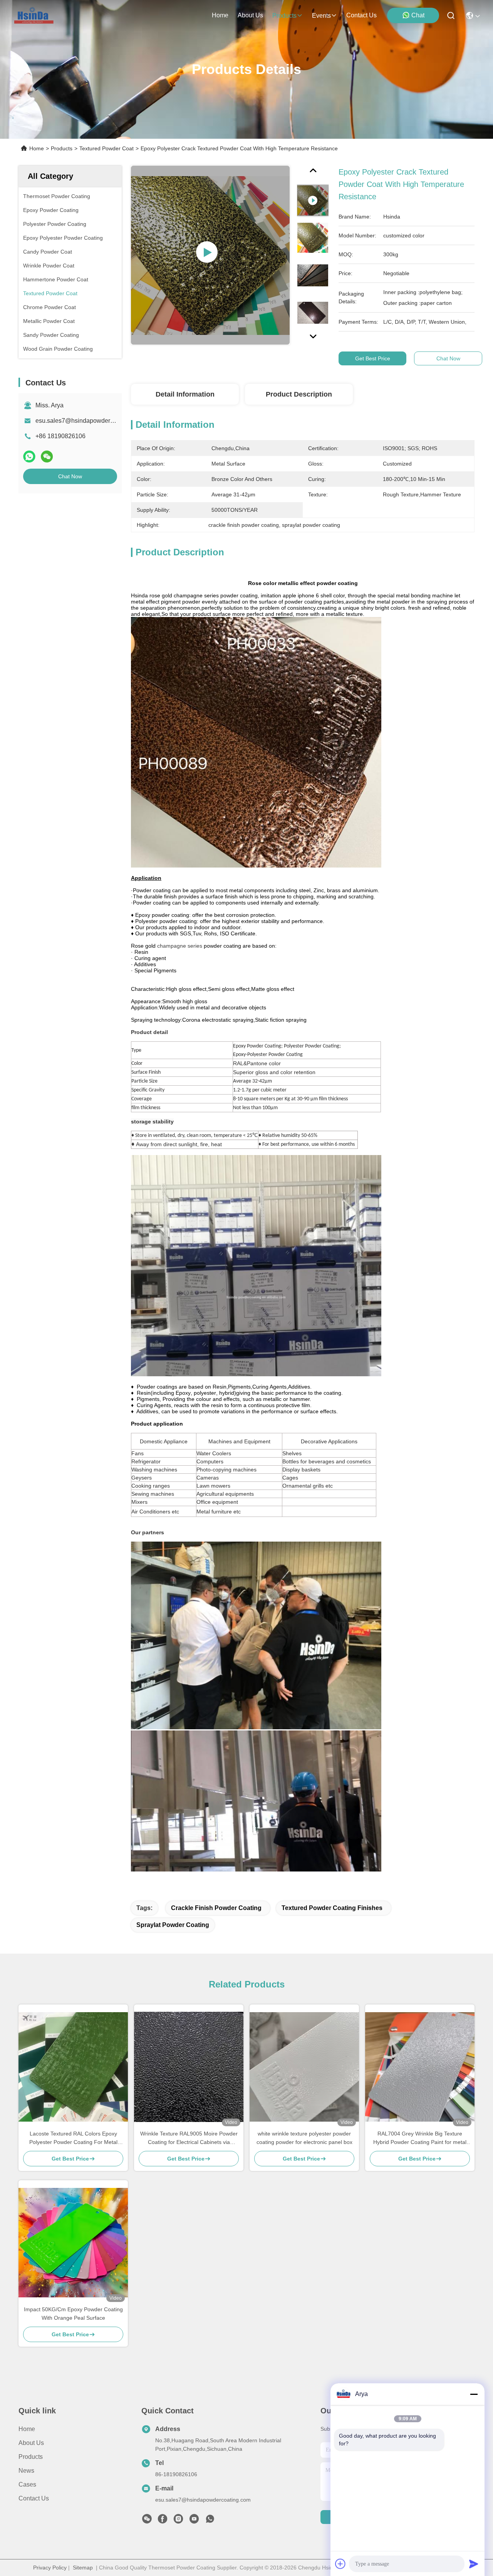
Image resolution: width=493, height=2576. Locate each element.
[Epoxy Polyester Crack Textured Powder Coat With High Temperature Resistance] (210, 255)
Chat (418, 15)
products (284, 16)
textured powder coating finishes (332, 1908)
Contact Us (34, 2498)
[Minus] (474, 2394)
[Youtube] (194, 2521)
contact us (361, 15)
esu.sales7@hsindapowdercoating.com (89, 421)
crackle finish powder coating (216, 1908)
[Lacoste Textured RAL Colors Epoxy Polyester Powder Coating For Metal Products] (73, 2067)
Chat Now (70, 476)
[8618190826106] (210, 2521)
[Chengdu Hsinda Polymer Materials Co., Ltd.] (34, 15)
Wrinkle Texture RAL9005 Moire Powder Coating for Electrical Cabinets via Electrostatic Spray (189, 2138)
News (26, 2471)
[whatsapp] (29, 457)
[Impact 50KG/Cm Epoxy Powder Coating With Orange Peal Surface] (73, 2243)
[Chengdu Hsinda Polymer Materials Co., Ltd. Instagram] (178, 2521)
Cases (27, 2484)
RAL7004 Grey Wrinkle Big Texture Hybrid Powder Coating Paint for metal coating (420, 2138)
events (321, 16)
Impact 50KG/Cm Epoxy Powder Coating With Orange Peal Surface (73, 2314)
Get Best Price (373, 358)
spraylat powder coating (173, 1925)
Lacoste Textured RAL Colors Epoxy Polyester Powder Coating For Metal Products (73, 2138)
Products (62, 148)
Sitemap (83, 2568)
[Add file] (340, 2564)
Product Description (299, 394)
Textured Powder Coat (106, 148)
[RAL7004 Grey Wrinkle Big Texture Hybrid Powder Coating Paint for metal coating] (420, 2067)
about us (250, 15)
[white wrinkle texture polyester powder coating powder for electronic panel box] (304, 2067)
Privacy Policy (50, 2568)
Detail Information (185, 394)
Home (220, 15)
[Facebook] (163, 2521)
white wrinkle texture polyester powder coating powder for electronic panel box (304, 2138)
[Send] (474, 2564)
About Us (31, 2443)
